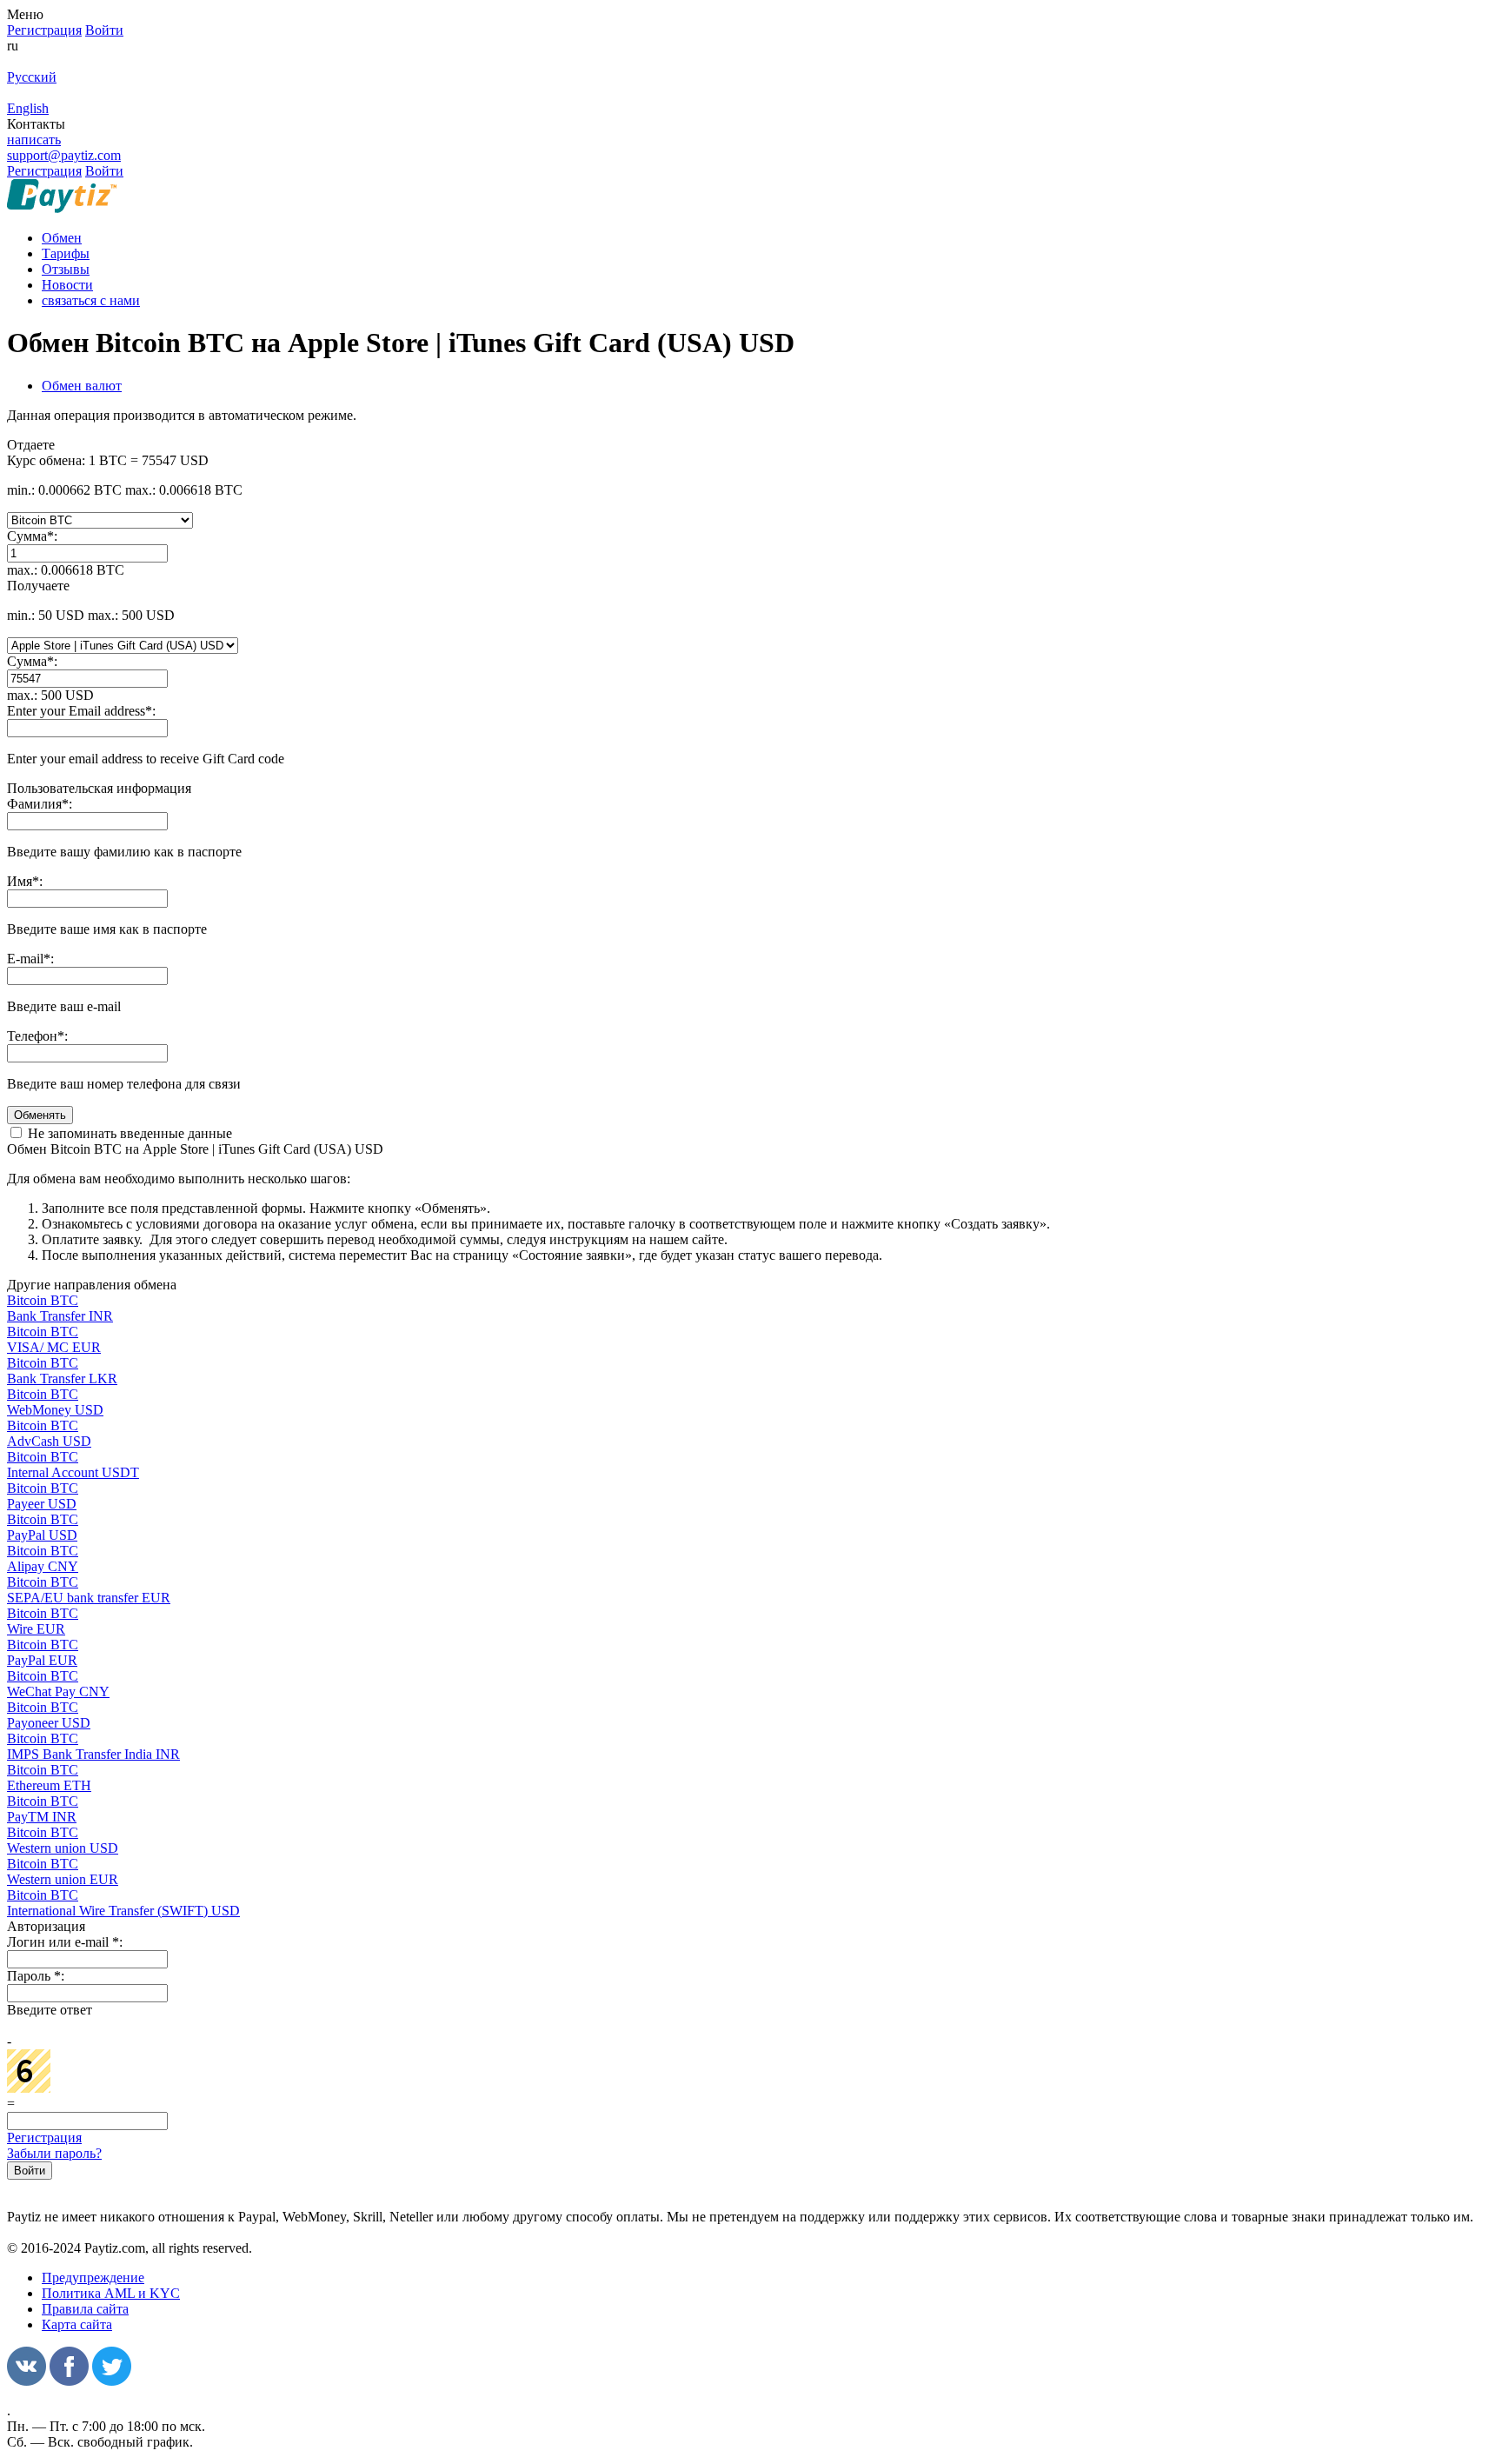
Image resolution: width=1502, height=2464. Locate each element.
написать (34, 140)
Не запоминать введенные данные (128, 1133)
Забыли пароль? (54, 2153)
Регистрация (44, 2138)
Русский (32, 77)
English (28, 108)
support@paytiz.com (64, 155)
